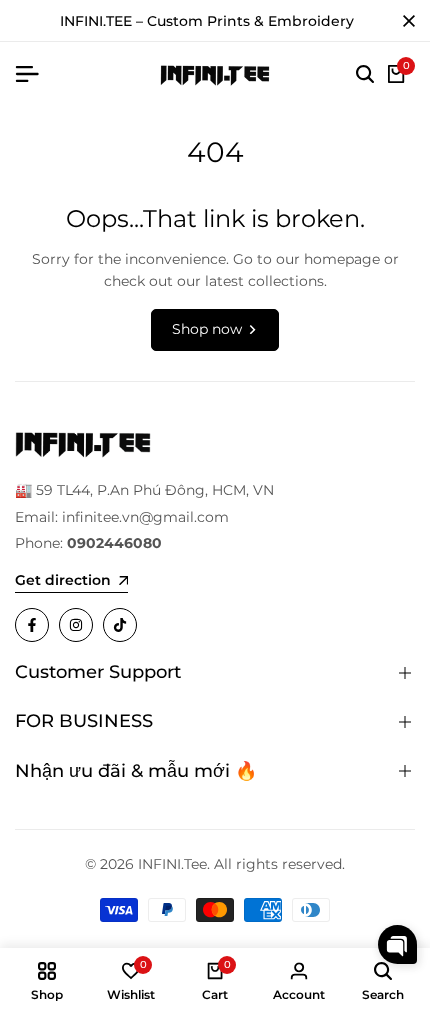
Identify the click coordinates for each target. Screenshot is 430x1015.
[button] (397, 944)
